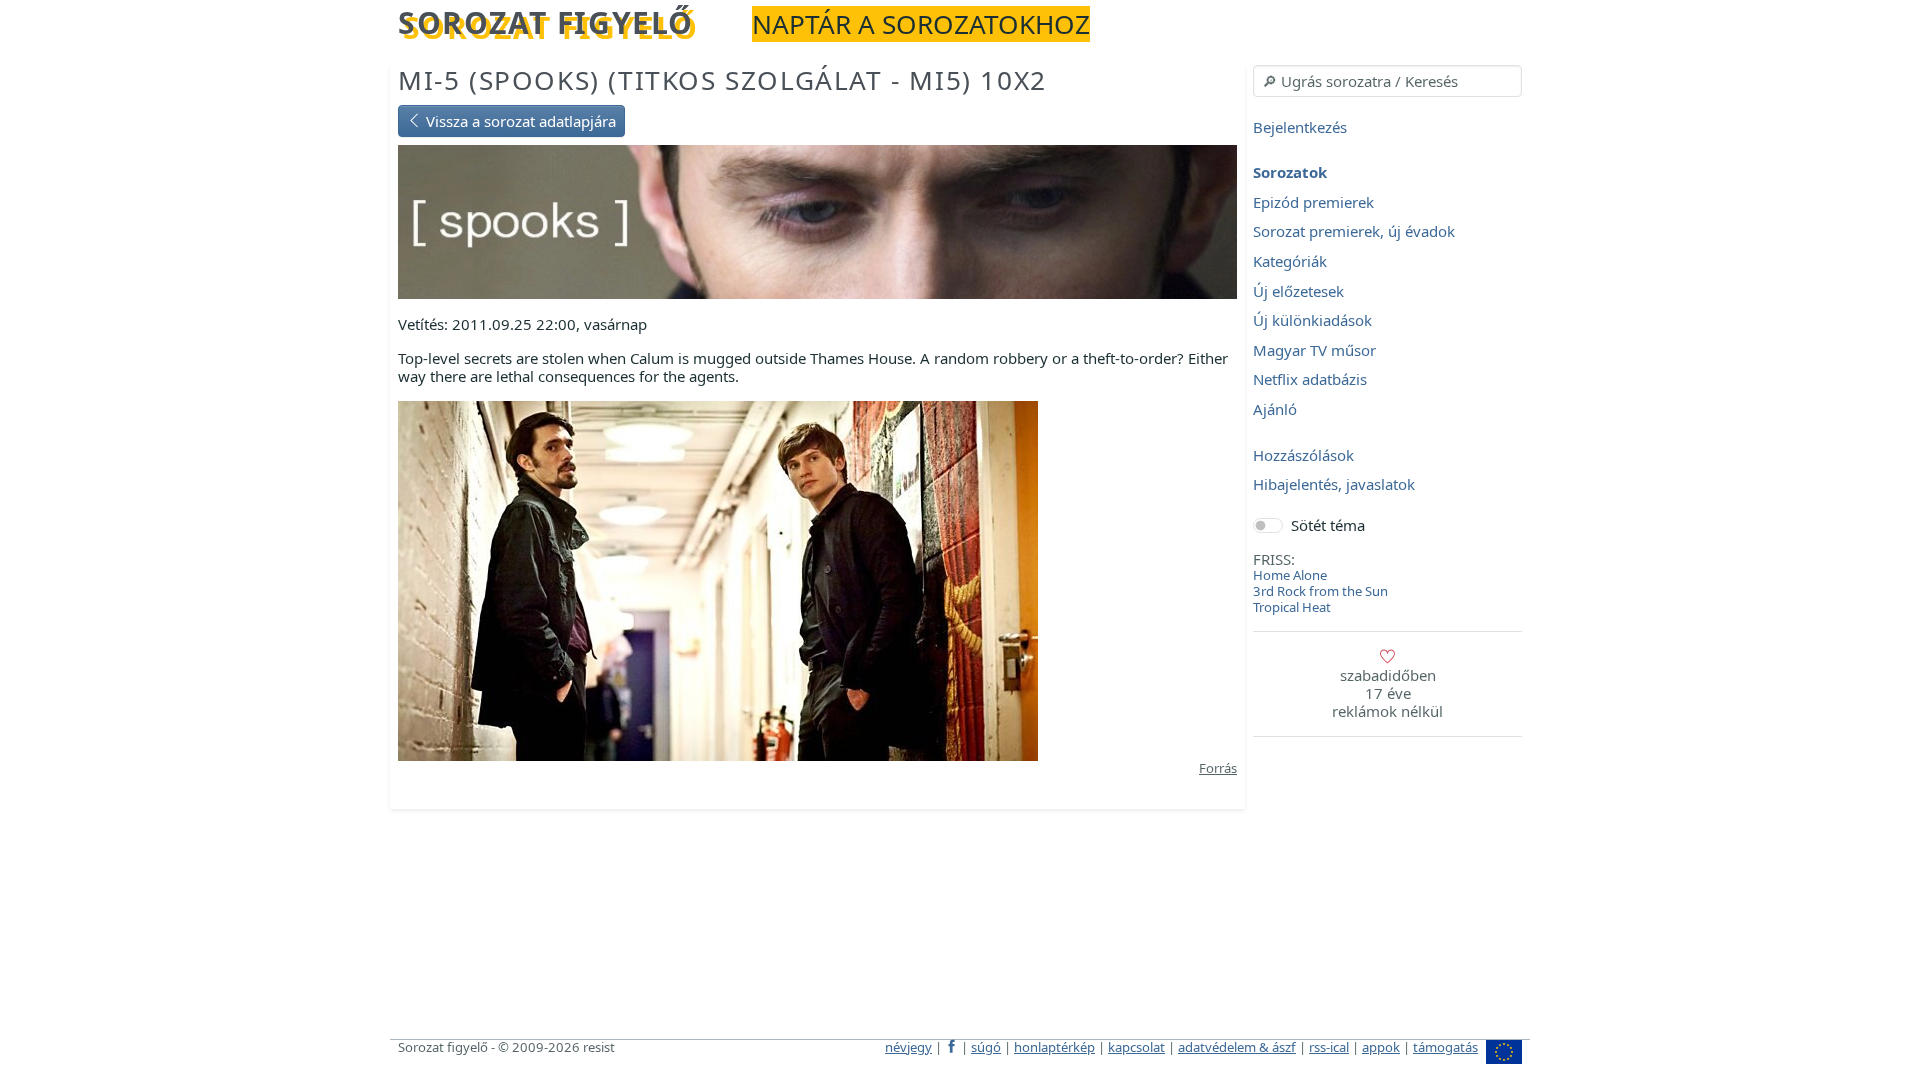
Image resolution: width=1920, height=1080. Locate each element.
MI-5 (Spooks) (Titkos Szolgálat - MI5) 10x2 (722, 80)
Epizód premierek (1313, 202)
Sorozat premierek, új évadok (1354, 232)
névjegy (908, 1047)
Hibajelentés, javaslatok (1334, 485)
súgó (986, 1047)
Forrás (1218, 768)
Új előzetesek (1298, 291)
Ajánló (1275, 409)
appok (1381, 1047)
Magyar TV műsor (1314, 350)
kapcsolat (1136, 1047)
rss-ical (1329, 1047)
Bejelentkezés (1300, 127)
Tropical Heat (1292, 607)
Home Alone (1290, 575)
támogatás (1445, 1047)
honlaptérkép (1054, 1047)
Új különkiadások (1312, 321)
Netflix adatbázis (1310, 380)
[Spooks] (817, 220)
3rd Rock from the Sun (1320, 591)
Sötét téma (1328, 525)
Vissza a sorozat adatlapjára (519, 121)
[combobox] (1387, 81)
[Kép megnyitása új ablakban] (718, 579)
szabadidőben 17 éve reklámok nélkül (1387, 693)
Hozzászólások (1303, 455)
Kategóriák (1290, 261)
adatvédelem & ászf (1237, 1047)
